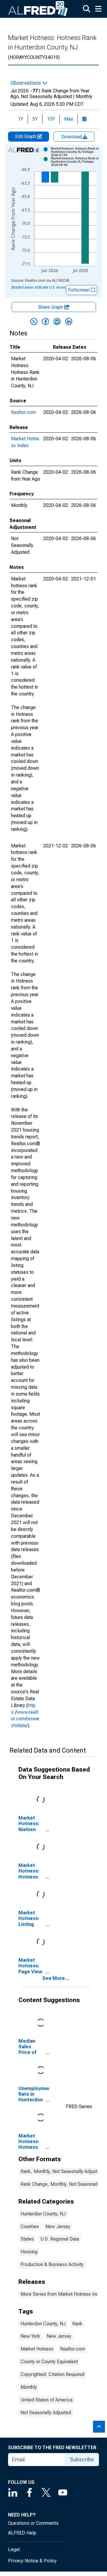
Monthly (29, 2387)
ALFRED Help (22, 2533)
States (27, 2239)
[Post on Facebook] (45, 321)
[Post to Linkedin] (69, 321)
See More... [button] (56, 1978)
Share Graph (51, 307)
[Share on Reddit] (57, 321)
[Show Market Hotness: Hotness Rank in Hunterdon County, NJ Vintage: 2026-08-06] (75, 162)
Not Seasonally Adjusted (46, 2413)
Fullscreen (80, 290)
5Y (35, 119)
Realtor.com (23, 412)
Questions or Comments (33, 2523)
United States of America (47, 2400)
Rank (77, 2324)
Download (72, 137)
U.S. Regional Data (60, 2239)
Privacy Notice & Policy (32, 2561)
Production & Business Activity (52, 2264)
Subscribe (82, 2459)
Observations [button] (26, 83)
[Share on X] (34, 321)
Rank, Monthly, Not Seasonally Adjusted (62, 2171)
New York (30, 2336)
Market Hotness (37, 2349)
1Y (21, 119)
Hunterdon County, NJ (43, 2214)
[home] (38, 9)
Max (69, 119)
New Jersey (58, 2227)
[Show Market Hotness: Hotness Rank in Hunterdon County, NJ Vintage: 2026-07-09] (75, 152)
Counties (30, 2227)
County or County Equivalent (49, 2362)
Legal (14, 2549)
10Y (51, 119)
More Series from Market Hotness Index (62, 2294)
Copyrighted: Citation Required (52, 2374)
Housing (29, 2252)
